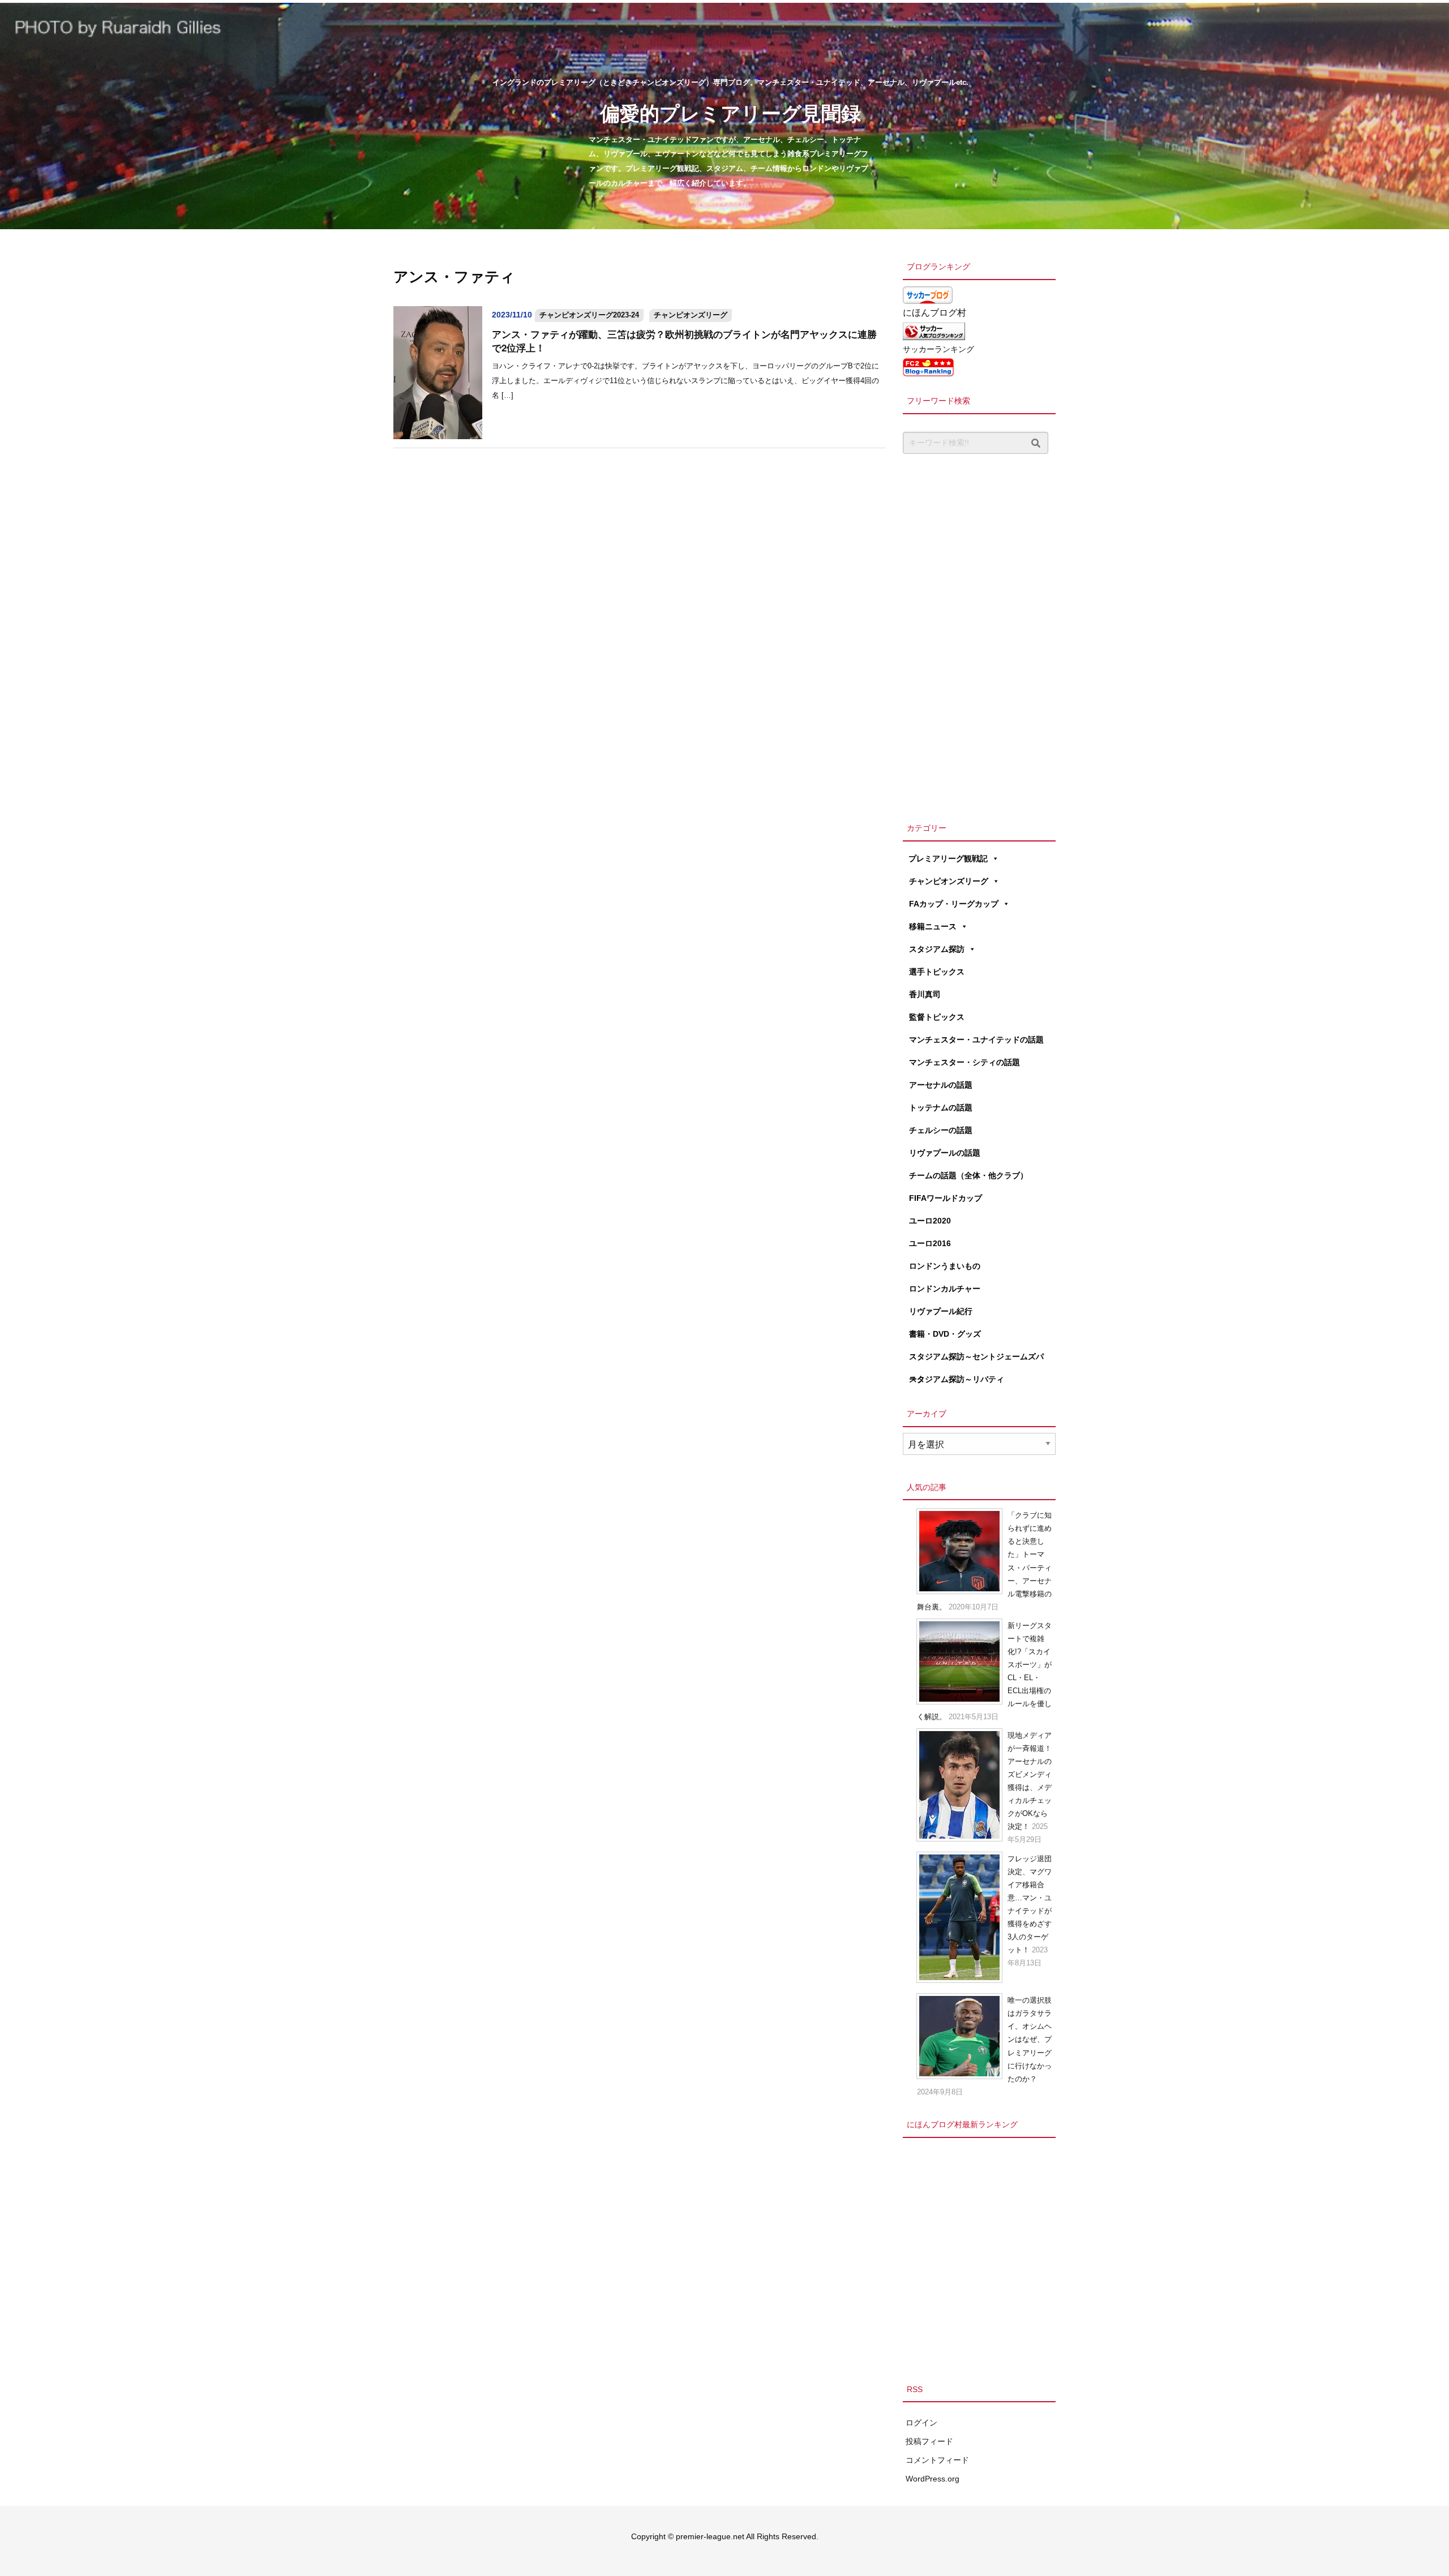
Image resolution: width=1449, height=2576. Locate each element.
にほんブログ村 (934, 313)
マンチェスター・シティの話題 (964, 1062)
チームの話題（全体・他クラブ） (968, 1175)
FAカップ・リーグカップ (954, 904)
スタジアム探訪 (937, 949)
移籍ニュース (933, 926)
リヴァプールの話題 (945, 1153)
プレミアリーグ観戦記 (948, 858)
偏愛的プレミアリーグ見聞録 (730, 112)
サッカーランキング (938, 349)
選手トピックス (937, 972)
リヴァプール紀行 (941, 1311)
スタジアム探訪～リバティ (957, 1379)
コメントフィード (937, 2460)
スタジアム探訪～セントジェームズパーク (976, 1360)
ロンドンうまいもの (945, 1266)
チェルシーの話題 (941, 1130)
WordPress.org (933, 2479)
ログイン (921, 2423)
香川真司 (925, 994)
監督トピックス (937, 1017)
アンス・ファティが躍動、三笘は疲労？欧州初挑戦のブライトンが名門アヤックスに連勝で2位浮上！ (684, 341)
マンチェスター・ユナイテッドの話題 (976, 1040)
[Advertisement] (979, 635)
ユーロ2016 (930, 1243)
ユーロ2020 (930, 1221)
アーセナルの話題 (941, 1085)
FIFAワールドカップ (946, 1198)
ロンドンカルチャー (945, 1289)
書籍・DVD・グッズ (945, 1334)
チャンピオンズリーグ (691, 315)
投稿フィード (929, 2441)
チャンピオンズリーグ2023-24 (589, 315)
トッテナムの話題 (941, 1107)
